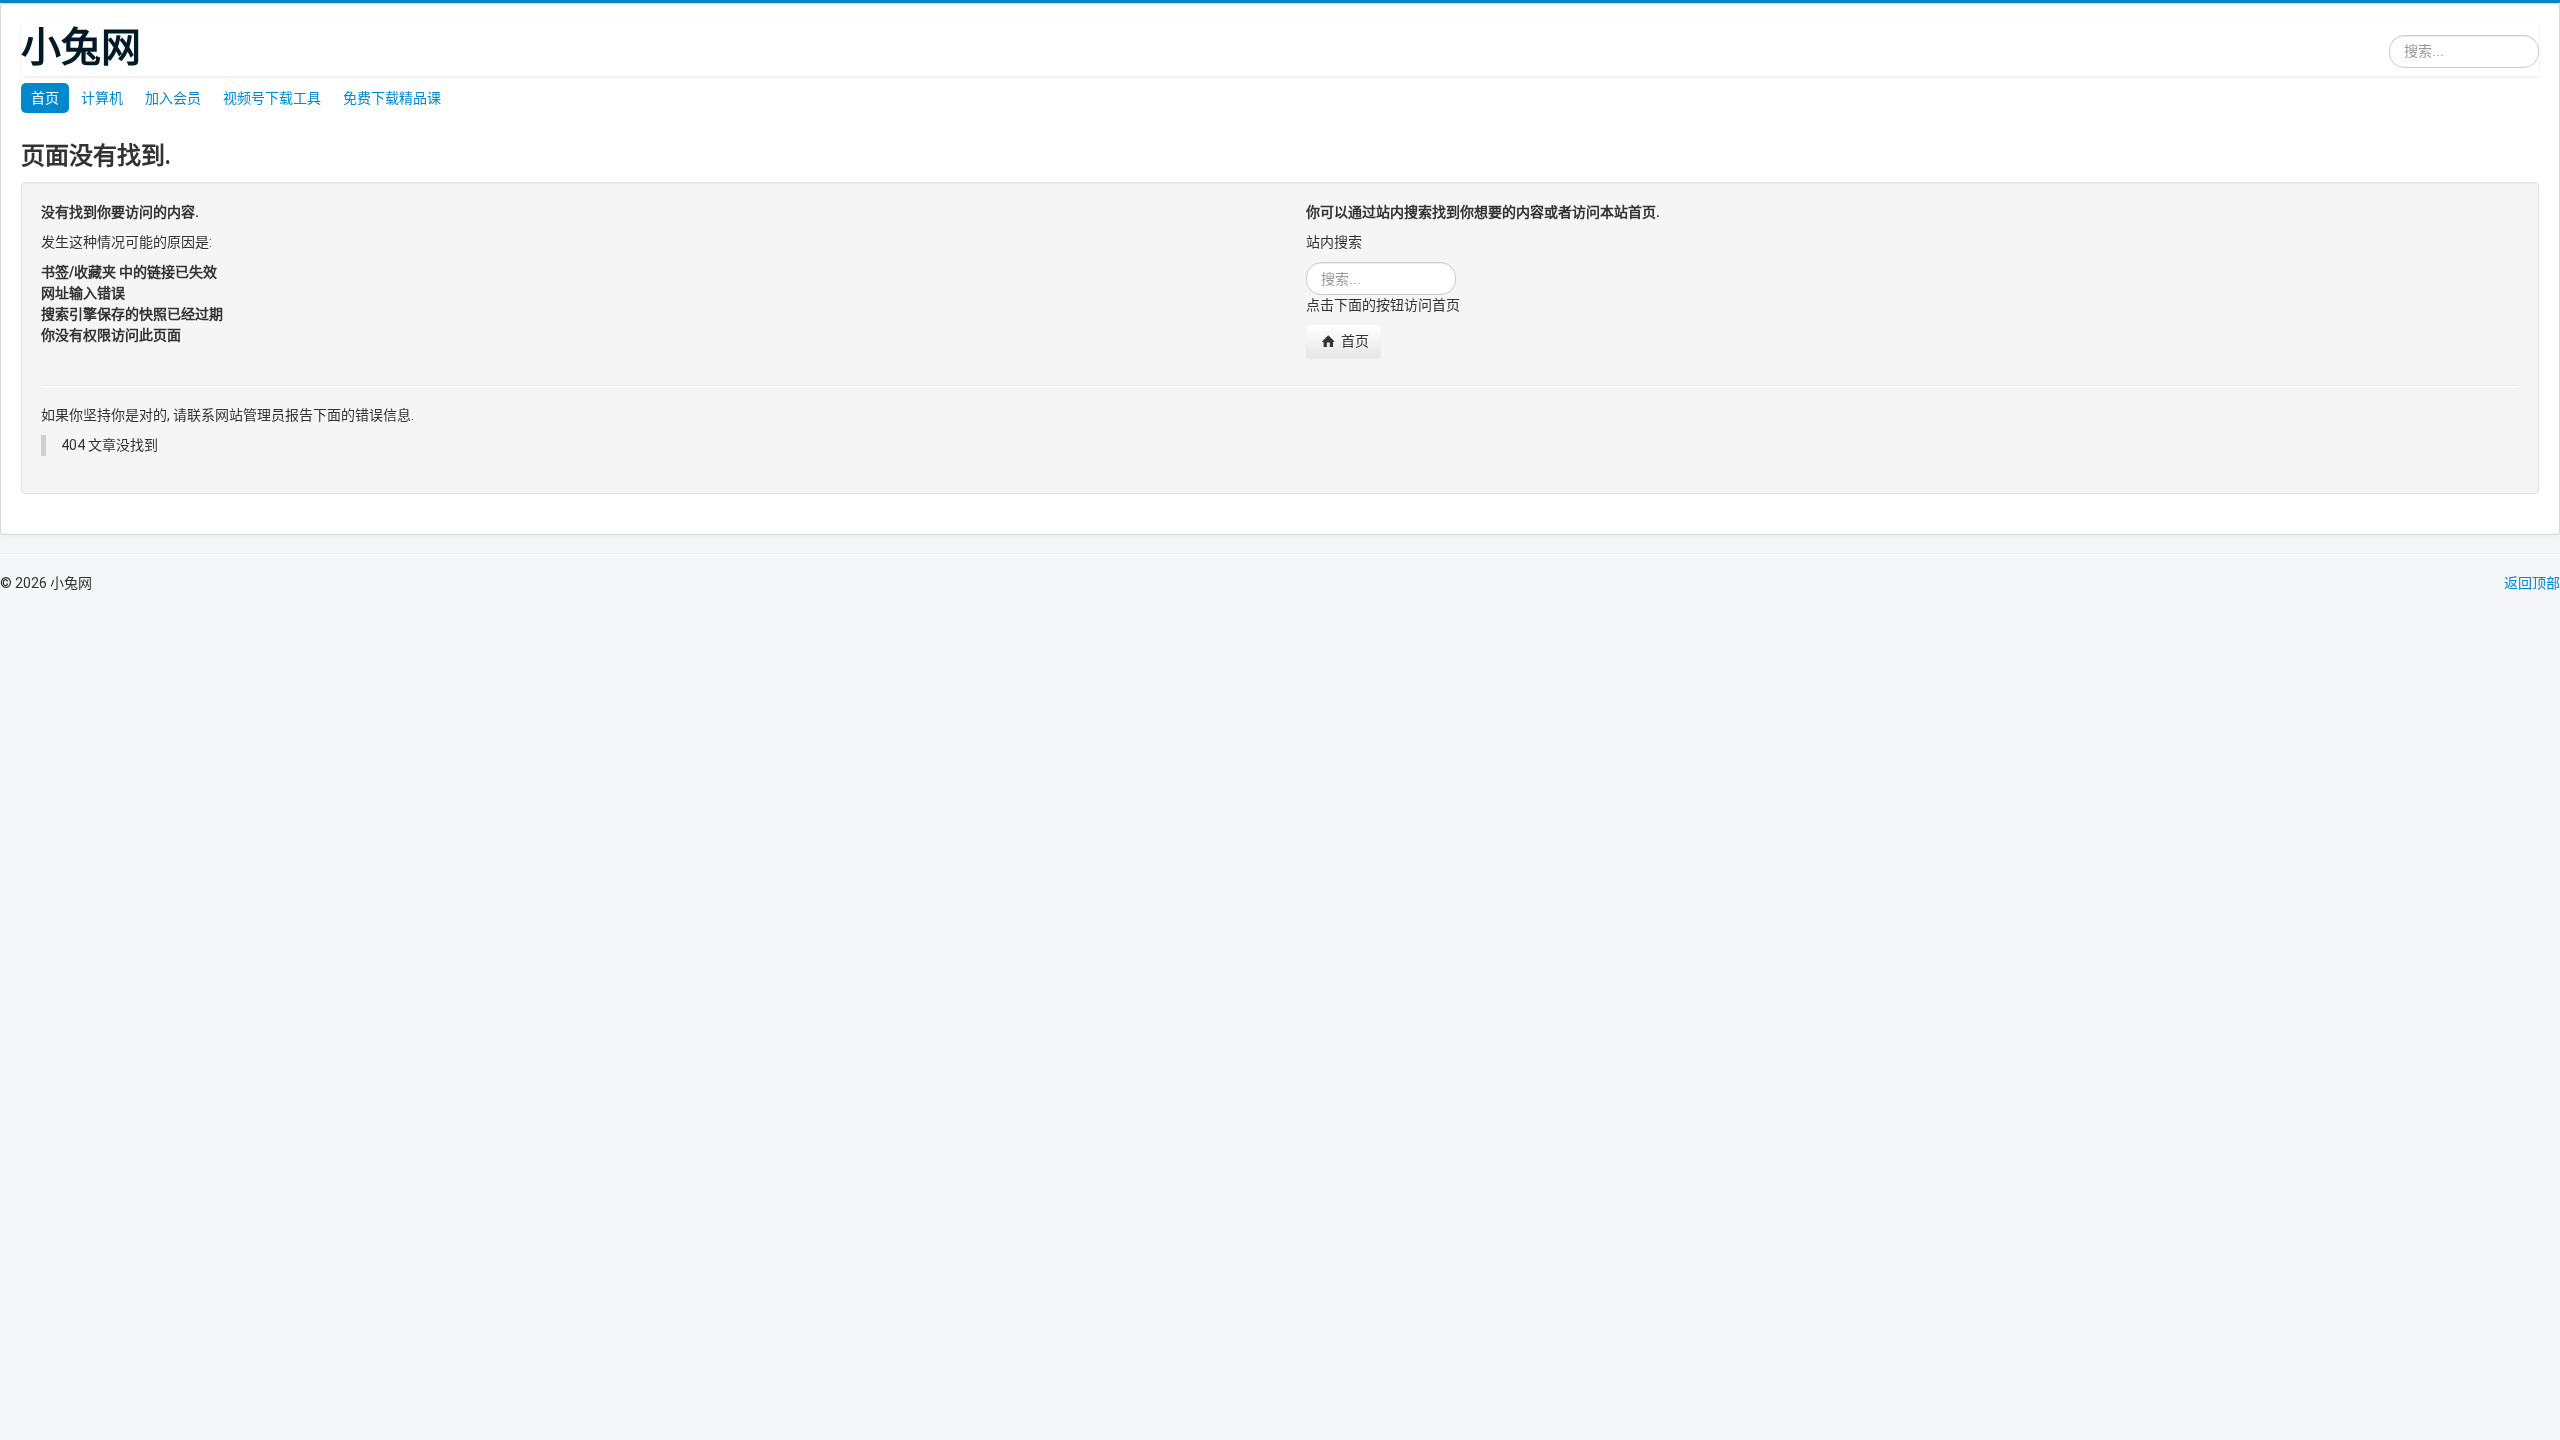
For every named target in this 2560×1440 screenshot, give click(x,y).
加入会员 (173, 98)
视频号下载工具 (272, 98)
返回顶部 (2532, 583)
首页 (45, 98)
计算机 (102, 98)
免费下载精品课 (392, 98)
